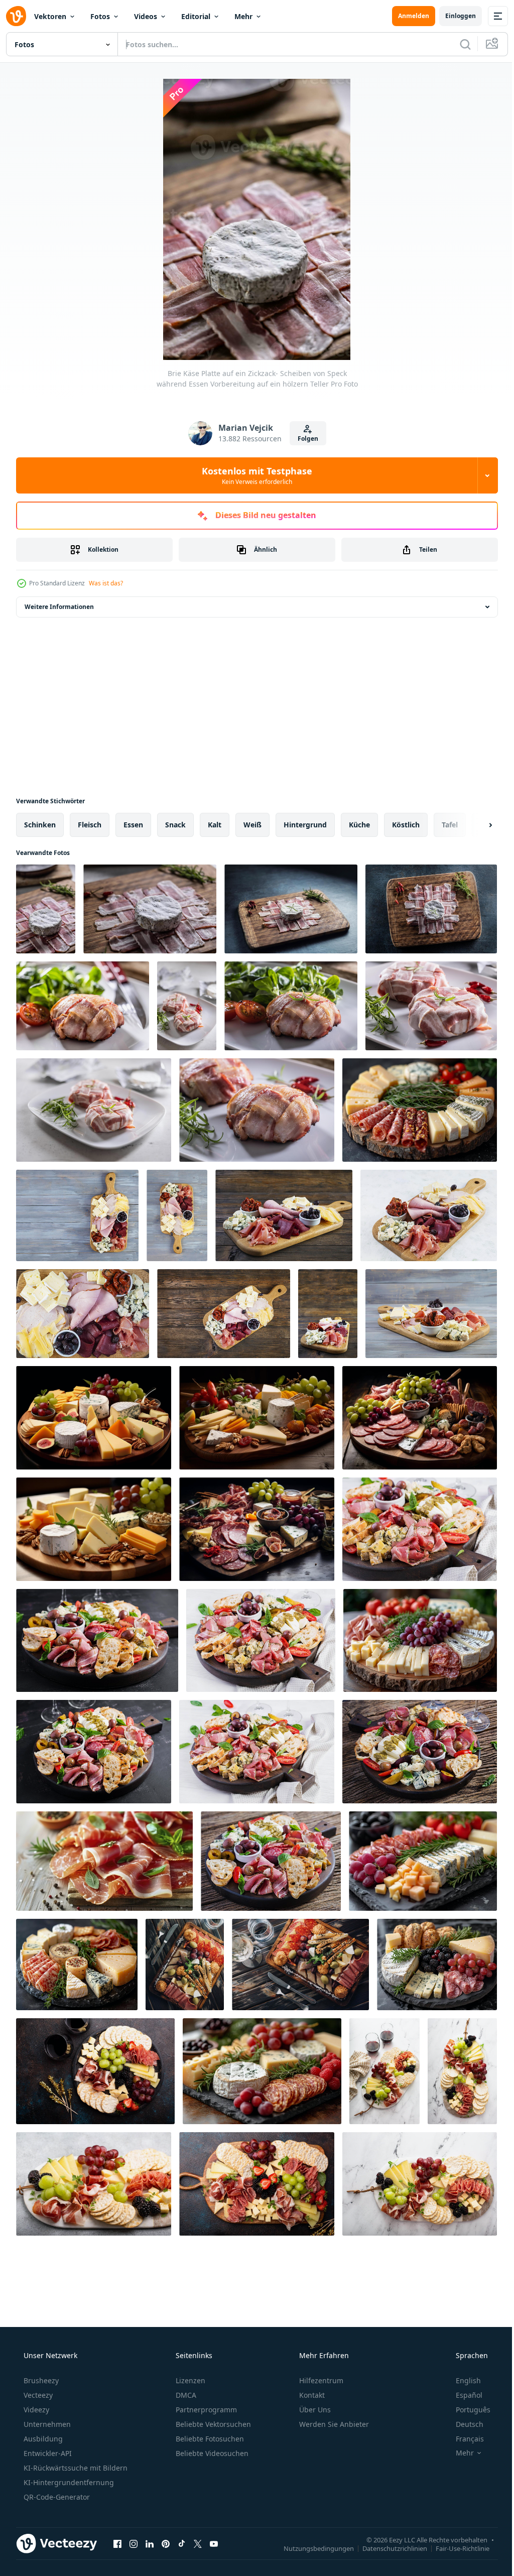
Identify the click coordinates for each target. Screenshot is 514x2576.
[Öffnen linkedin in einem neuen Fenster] (150, 2543)
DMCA (185, 2395)
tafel (450, 825)
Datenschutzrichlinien (387, 2548)
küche (359, 825)
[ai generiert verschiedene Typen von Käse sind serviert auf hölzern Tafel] (420, 1110)
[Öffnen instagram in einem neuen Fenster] (134, 2543)
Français (463, 2439)
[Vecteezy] (16, 16)
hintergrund (305, 825)
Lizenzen (189, 2380)
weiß (252, 825)
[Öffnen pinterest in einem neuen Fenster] (166, 2543)
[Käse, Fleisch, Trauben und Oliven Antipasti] (185, 1965)
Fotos (100, 16)
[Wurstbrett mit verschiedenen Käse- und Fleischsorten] (95, 2071)
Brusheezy (40, 2380)
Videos (146, 16)
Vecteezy (37, 2395)
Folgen (304, 439)
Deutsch (463, 2424)
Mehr (243, 16)
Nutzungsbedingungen (311, 2548)
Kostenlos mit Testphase (253, 475)
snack (175, 825)
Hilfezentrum (320, 2380)
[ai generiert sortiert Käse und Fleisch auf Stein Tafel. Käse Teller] (77, 1965)
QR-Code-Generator (56, 2497)
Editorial (196, 16)
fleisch (90, 825)
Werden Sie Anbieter (333, 2424)
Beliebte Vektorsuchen (212, 2424)
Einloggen (453, 16)
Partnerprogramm (205, 2410)
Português (467, 2410)
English (462, 2380)
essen (133, 825)
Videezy (35, 2410)
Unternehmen (46, 2424)
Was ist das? (106, 583)
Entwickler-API (47, 2453)
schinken (40, 825)
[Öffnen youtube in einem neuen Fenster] (214, 2543)
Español (463, 2395)
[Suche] (458, 44)
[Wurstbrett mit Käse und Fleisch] (384, 2071)
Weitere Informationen (59, 607)
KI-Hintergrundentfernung (68, 2482)
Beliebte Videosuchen (211, 2453)
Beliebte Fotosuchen (209, 2439)
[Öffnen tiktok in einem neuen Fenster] (182, 2543)
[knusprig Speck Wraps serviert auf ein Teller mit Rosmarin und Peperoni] (257, 1110)
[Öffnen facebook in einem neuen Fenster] (117, 2543)
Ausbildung (42, 2439)
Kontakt (311, 2395)
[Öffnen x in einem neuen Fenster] (198, 2543)
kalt (215, 825)
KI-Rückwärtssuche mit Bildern (75, 2468)
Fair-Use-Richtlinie (455, 2548)
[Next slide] (474, 825)
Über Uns (314, 2410)
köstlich (406, 825)
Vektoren (50, 16)
